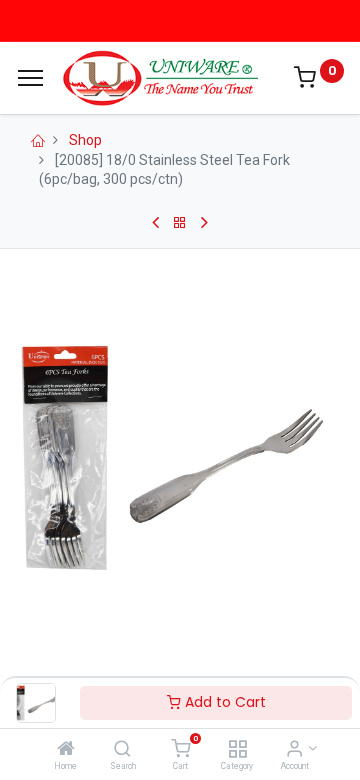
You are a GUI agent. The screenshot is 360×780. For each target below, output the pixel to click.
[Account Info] (294, 750)
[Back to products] (180, 223)
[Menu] (30, 78)
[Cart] (180, 750)
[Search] (122, 750)
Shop (85, 140)
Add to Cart (223, 702)
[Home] (66, 750)
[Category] (237, 750)
